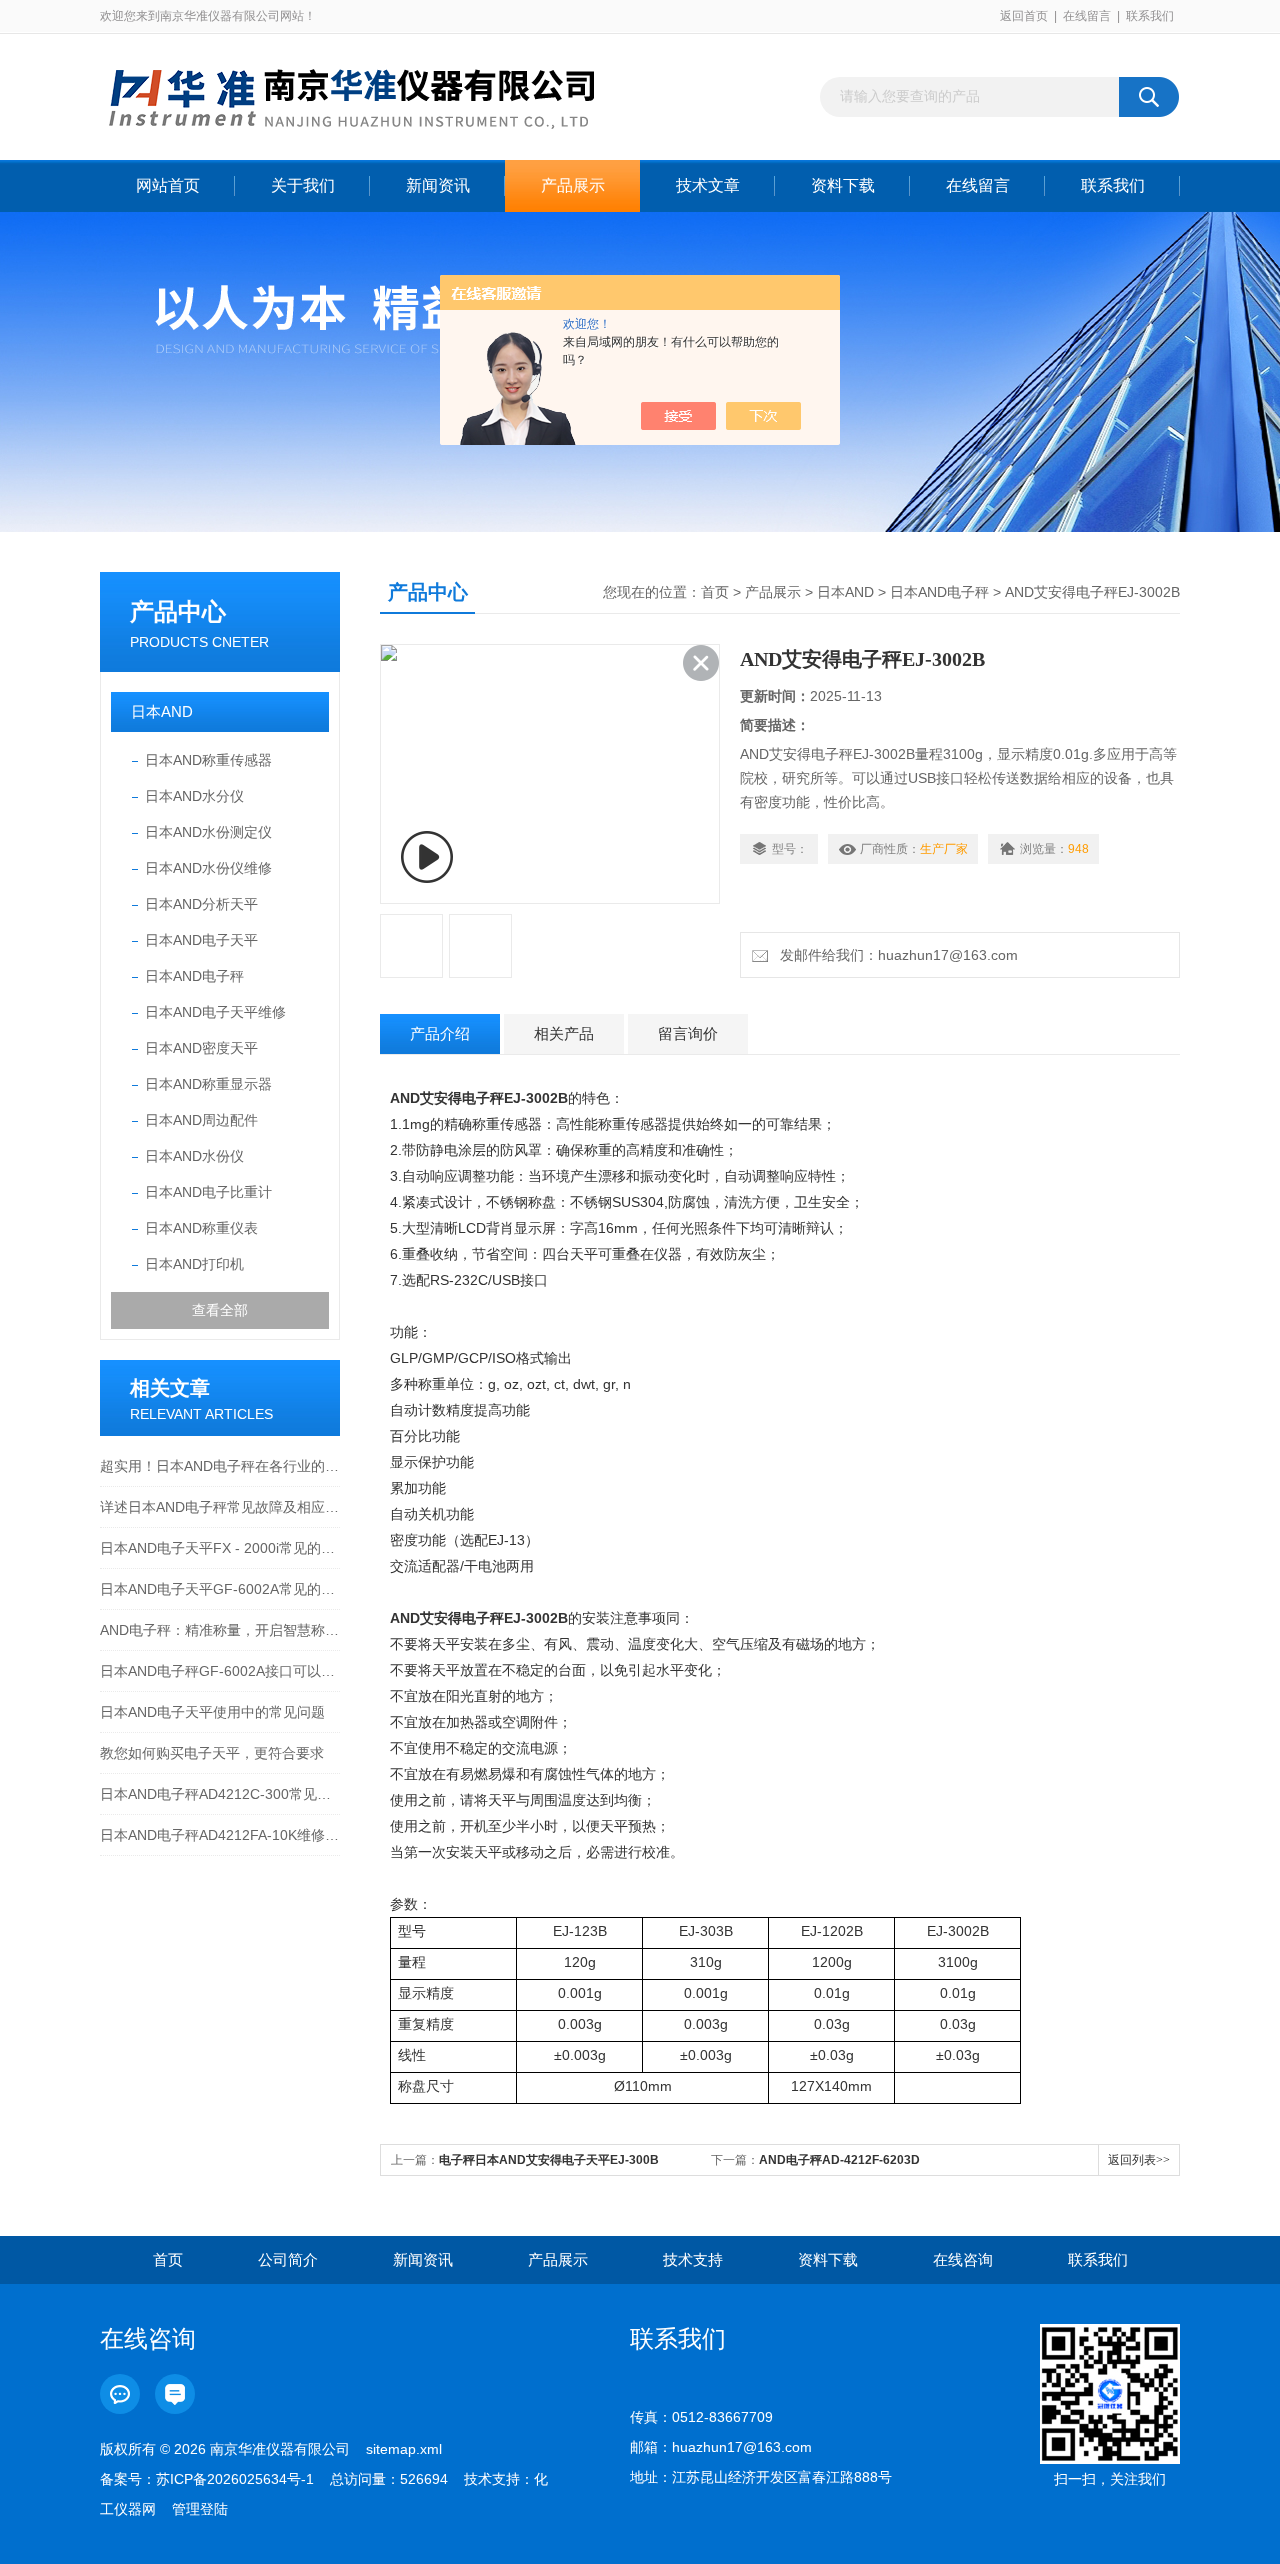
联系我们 (1150, 16)
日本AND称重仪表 (201, 1228)
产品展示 (573, 185)
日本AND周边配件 (201, 1120)
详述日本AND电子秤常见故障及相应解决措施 (220, 1507)
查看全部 (220, 1310)
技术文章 (708, 185)
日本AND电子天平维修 (215, 1012)
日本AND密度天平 (201, 1048)
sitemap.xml (404, 2449)
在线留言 (1087, 16)
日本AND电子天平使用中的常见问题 (212, 1712)
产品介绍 (440, 1033)
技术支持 (693, 2259)
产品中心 (178, 611)
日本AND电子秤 (194, 976)
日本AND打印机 (194, 1264)
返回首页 (1024, 16)
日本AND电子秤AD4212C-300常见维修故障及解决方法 (220, 1794)
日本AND (162, 711)
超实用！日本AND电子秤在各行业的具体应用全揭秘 (220, 1466)
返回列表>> (1139, 2160)
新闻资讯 (438, 185)
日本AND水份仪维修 (208, 868)
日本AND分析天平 (201, 904)
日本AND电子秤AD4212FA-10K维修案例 (220, 1835)
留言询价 (688, 1033)
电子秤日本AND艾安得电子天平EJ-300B (549, 2160)
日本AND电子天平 (201, 940)
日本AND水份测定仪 (208, 832)
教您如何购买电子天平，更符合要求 (212, 1753)
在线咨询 (963, 2259)
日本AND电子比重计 (208, 1192)
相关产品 (564, 1033)
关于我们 (303, 185)
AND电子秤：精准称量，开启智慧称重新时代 (220, 1630)
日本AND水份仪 (194, 1156)
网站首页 (168, 185)
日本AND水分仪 (194, 796)
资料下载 (843, 185)
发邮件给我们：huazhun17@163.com (895, 955)
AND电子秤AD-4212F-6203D (839, 2160)
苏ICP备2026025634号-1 (235, 2479)
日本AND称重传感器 (208, 760)
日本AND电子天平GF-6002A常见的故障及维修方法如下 (220, 1589)
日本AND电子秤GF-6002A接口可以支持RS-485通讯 (220, 1671)
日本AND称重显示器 (208, 1084)
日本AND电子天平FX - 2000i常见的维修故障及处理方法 (220, 1548)
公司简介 (288, 2259)
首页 (715, 592)
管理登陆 (200, 2509)
